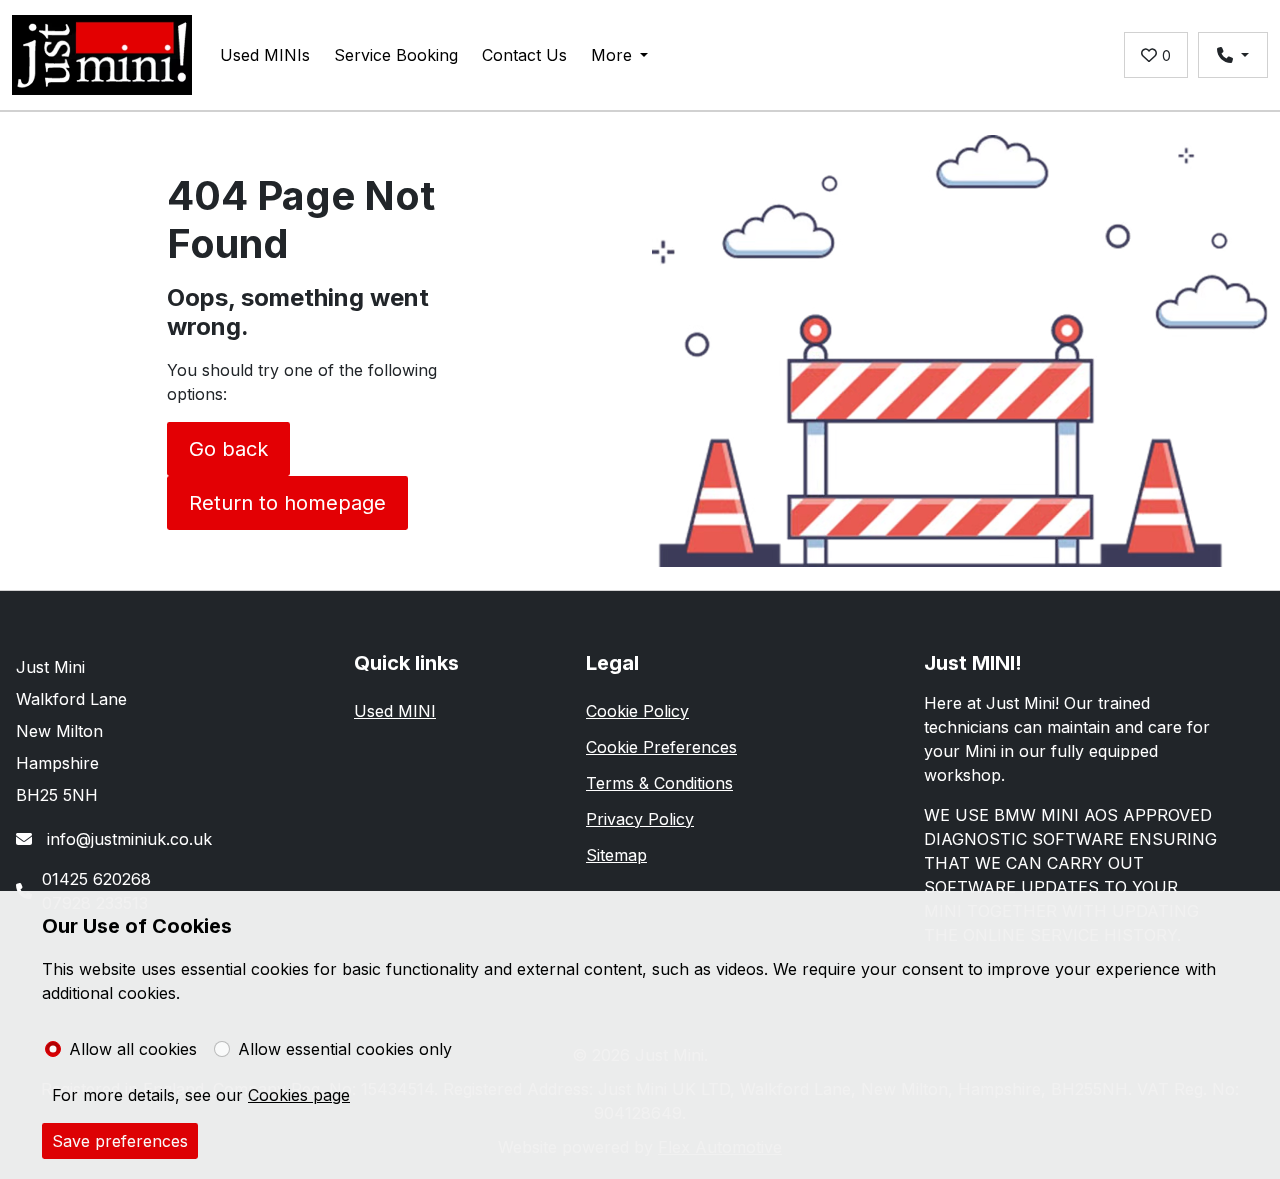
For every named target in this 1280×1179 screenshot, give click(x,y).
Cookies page (299, 1095)
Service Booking (396, 55)
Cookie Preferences (661, 747)
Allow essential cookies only (345, 1049)
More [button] (611, 55)
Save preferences (120, 1141)
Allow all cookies (133, 1049)
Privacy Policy (640, 819)
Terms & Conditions (659, 783)
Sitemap (616, 855)
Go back (228, 449)
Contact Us (524, 55)
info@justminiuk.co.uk (127, 839)
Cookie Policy (637, 711)
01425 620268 (96, 879)
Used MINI (395, 711)
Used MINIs (265, 55)
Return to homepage (287, 503)
